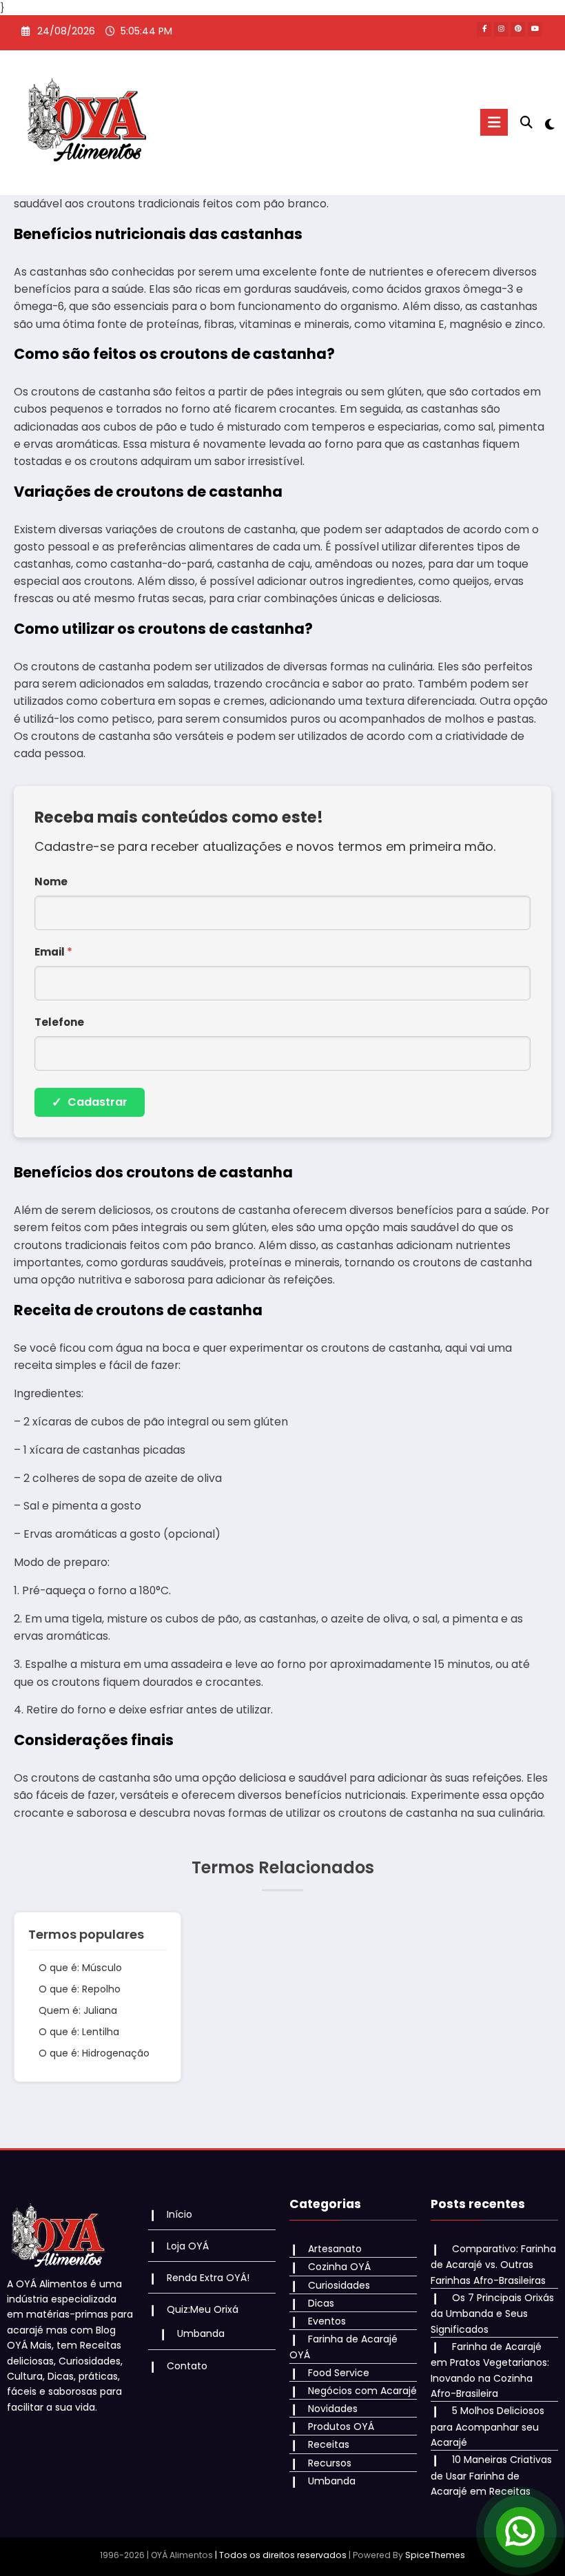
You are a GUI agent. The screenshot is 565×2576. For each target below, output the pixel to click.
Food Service (339, 2373)
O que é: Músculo (80, 1968)
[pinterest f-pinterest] (518, 29)
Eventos (327, 2321)
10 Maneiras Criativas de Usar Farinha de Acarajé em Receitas (491, 2475)
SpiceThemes (435, 2555)
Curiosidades (339, 2285)
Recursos (330, 2463)
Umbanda (201, 2333)
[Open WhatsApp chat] (520, 2531)
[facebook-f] (484, 29)
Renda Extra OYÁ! (208, 2278)
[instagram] (501, 29)
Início (179, 2214)
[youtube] (535, 29)
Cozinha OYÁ (339, 2267)
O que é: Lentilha (79, 2032)
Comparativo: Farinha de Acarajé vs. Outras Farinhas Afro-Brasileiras (493, 2265)
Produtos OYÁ (341, 2426)
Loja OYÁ (188, 2246)
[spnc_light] (549, 124)
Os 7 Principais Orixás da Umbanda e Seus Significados (492, 2314)
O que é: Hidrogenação (94, 2053)
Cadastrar (90, 1102)
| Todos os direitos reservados (281, 2555)
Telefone (59, 1022)
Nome (51, 882)
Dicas (321, 2303)
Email (53, 952)
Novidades (333, 2409)
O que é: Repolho (80, 1989)
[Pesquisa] (526, 122)
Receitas (329, 2444)
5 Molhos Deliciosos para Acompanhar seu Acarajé (487, 2426)
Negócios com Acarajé (362, 2391)
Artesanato (335, 2249)
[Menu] (494, 122)
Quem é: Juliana (78, 2010)
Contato (187, 2366)
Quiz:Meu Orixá (203, 2309)
